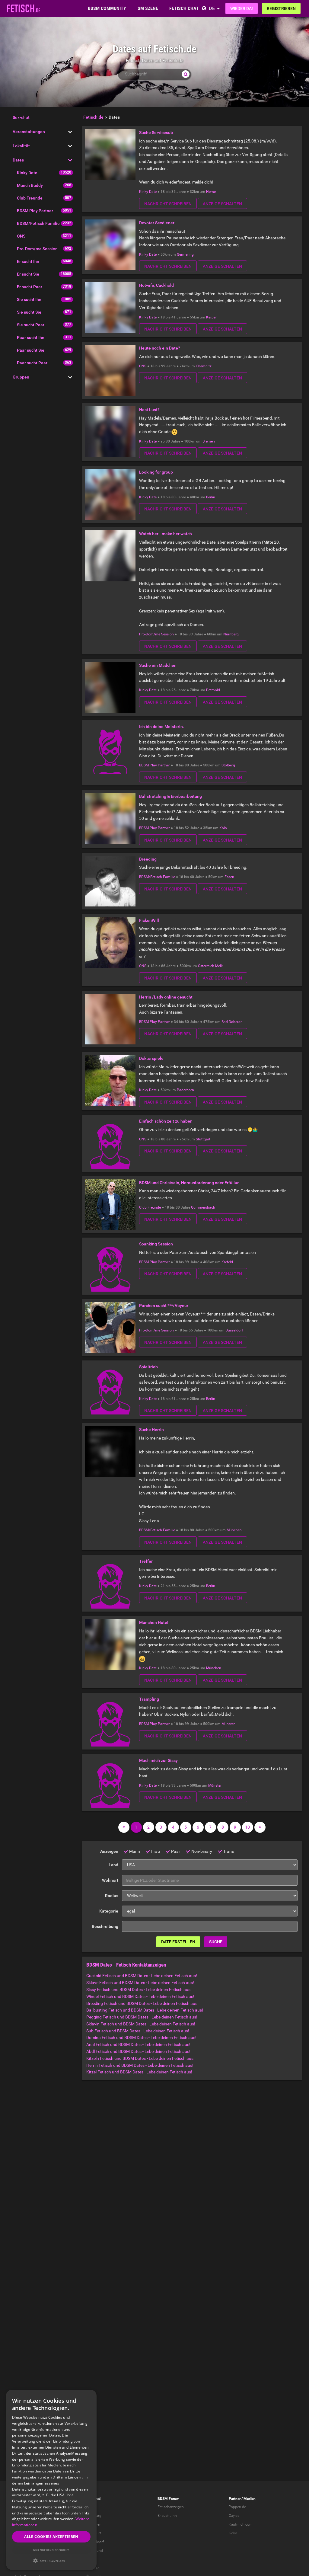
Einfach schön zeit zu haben (166, 1121)
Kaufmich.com (241, 2524)
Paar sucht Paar (32, 363)
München (234, 1530)
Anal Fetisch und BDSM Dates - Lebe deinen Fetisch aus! (138, 2044)
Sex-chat (21, 117)
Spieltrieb (148, 1367)
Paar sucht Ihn (31, 337)
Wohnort (110, 1880)
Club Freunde (30, 198)
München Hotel (154, 1622)
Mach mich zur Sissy (158, 1760)
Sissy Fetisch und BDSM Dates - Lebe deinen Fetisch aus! (139, 1990)
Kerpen (212, 317)
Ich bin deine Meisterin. (162, 727)
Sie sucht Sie (29, 312)
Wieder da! (242, 8)
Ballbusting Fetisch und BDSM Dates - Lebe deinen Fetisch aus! (145, 2010)
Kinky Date (27, 173)
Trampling (149, 1699)
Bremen (209, 441)
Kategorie (109, 1911)
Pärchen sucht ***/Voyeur (164, 1306)
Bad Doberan (232, 1022)
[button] (51, 2561)
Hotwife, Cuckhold (156, 285)
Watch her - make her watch (166, 534)
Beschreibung (105, 1926)
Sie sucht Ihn (29, 299)
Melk (219, 966)
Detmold (213, 690)
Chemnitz (204, 366)
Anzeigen (109, 1851)
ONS (21, 236)
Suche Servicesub (156, 133)
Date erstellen (178, 1942)
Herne (211, 192)
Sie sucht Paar (31, 325)
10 (247, 1827)
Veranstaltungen (29, 132)
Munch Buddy (30, 185)
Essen (229, 877)
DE (212, 8)
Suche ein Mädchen (158, 665)
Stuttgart (203, 1139)
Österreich (206, 966)
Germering (185, 254)
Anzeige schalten (222, 204)
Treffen (146, 1561)
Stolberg (228, 765)
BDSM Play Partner (35, 211)
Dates (18, 160)
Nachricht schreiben (168, 204)
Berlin (211, 497)
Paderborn (185, 1090)
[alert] (51, 2480)
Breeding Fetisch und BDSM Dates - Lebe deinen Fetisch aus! (142, 2003)
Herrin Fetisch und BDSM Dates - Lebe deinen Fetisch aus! (140, 2065)
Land (113, 1865)
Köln (223, 828)
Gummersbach (203, 1207)
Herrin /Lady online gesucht (166, 997)
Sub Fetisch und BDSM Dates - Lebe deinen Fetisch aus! (138, 2031)
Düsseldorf (234, 1330)
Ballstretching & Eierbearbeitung (170, 796)
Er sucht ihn (167, 2516)
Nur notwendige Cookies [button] (51, 2550)
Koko (233, 2533)
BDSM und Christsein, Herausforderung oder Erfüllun (189, 1183)
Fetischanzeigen (171, 2507)
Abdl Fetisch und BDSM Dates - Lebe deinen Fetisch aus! (138, 2051)
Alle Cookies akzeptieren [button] (51, 2537)
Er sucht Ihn (28, 261)
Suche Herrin (151, 1430)
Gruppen (21, 377)
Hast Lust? (149, 410)
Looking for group (156, 472)
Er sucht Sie (28, 274)
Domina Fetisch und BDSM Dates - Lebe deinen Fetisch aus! (141, 2037)
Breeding (148, 859)
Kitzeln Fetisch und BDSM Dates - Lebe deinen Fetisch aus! (140, 2058)
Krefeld (227, 1262)
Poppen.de (237, 2507)
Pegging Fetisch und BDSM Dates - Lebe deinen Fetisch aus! (142, 2017)
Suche (216, 1942)
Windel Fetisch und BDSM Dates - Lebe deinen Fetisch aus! (140, 1996)
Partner (235, 2499)
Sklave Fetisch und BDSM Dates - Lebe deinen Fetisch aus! (140, 1983)
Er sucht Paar (30, 287)
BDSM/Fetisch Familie (38, 223)
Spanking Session (156, 1244)
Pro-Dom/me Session (37, 249)
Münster (228, 1724)
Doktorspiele (151, 1058)
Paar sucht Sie (31, 350)
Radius (112, 1896)
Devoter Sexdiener (157, 223)
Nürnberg (231, 634)
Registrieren (281, 8)
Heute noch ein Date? (160, 348)
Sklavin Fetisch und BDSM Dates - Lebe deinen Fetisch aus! (141, 2024)
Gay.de (234, 2516)
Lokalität (21, 146)
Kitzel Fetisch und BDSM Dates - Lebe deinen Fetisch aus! (139, 2072)
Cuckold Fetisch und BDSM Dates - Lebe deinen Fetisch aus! (142, 1976)
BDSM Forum (168, 2499)
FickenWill (149, 920)
